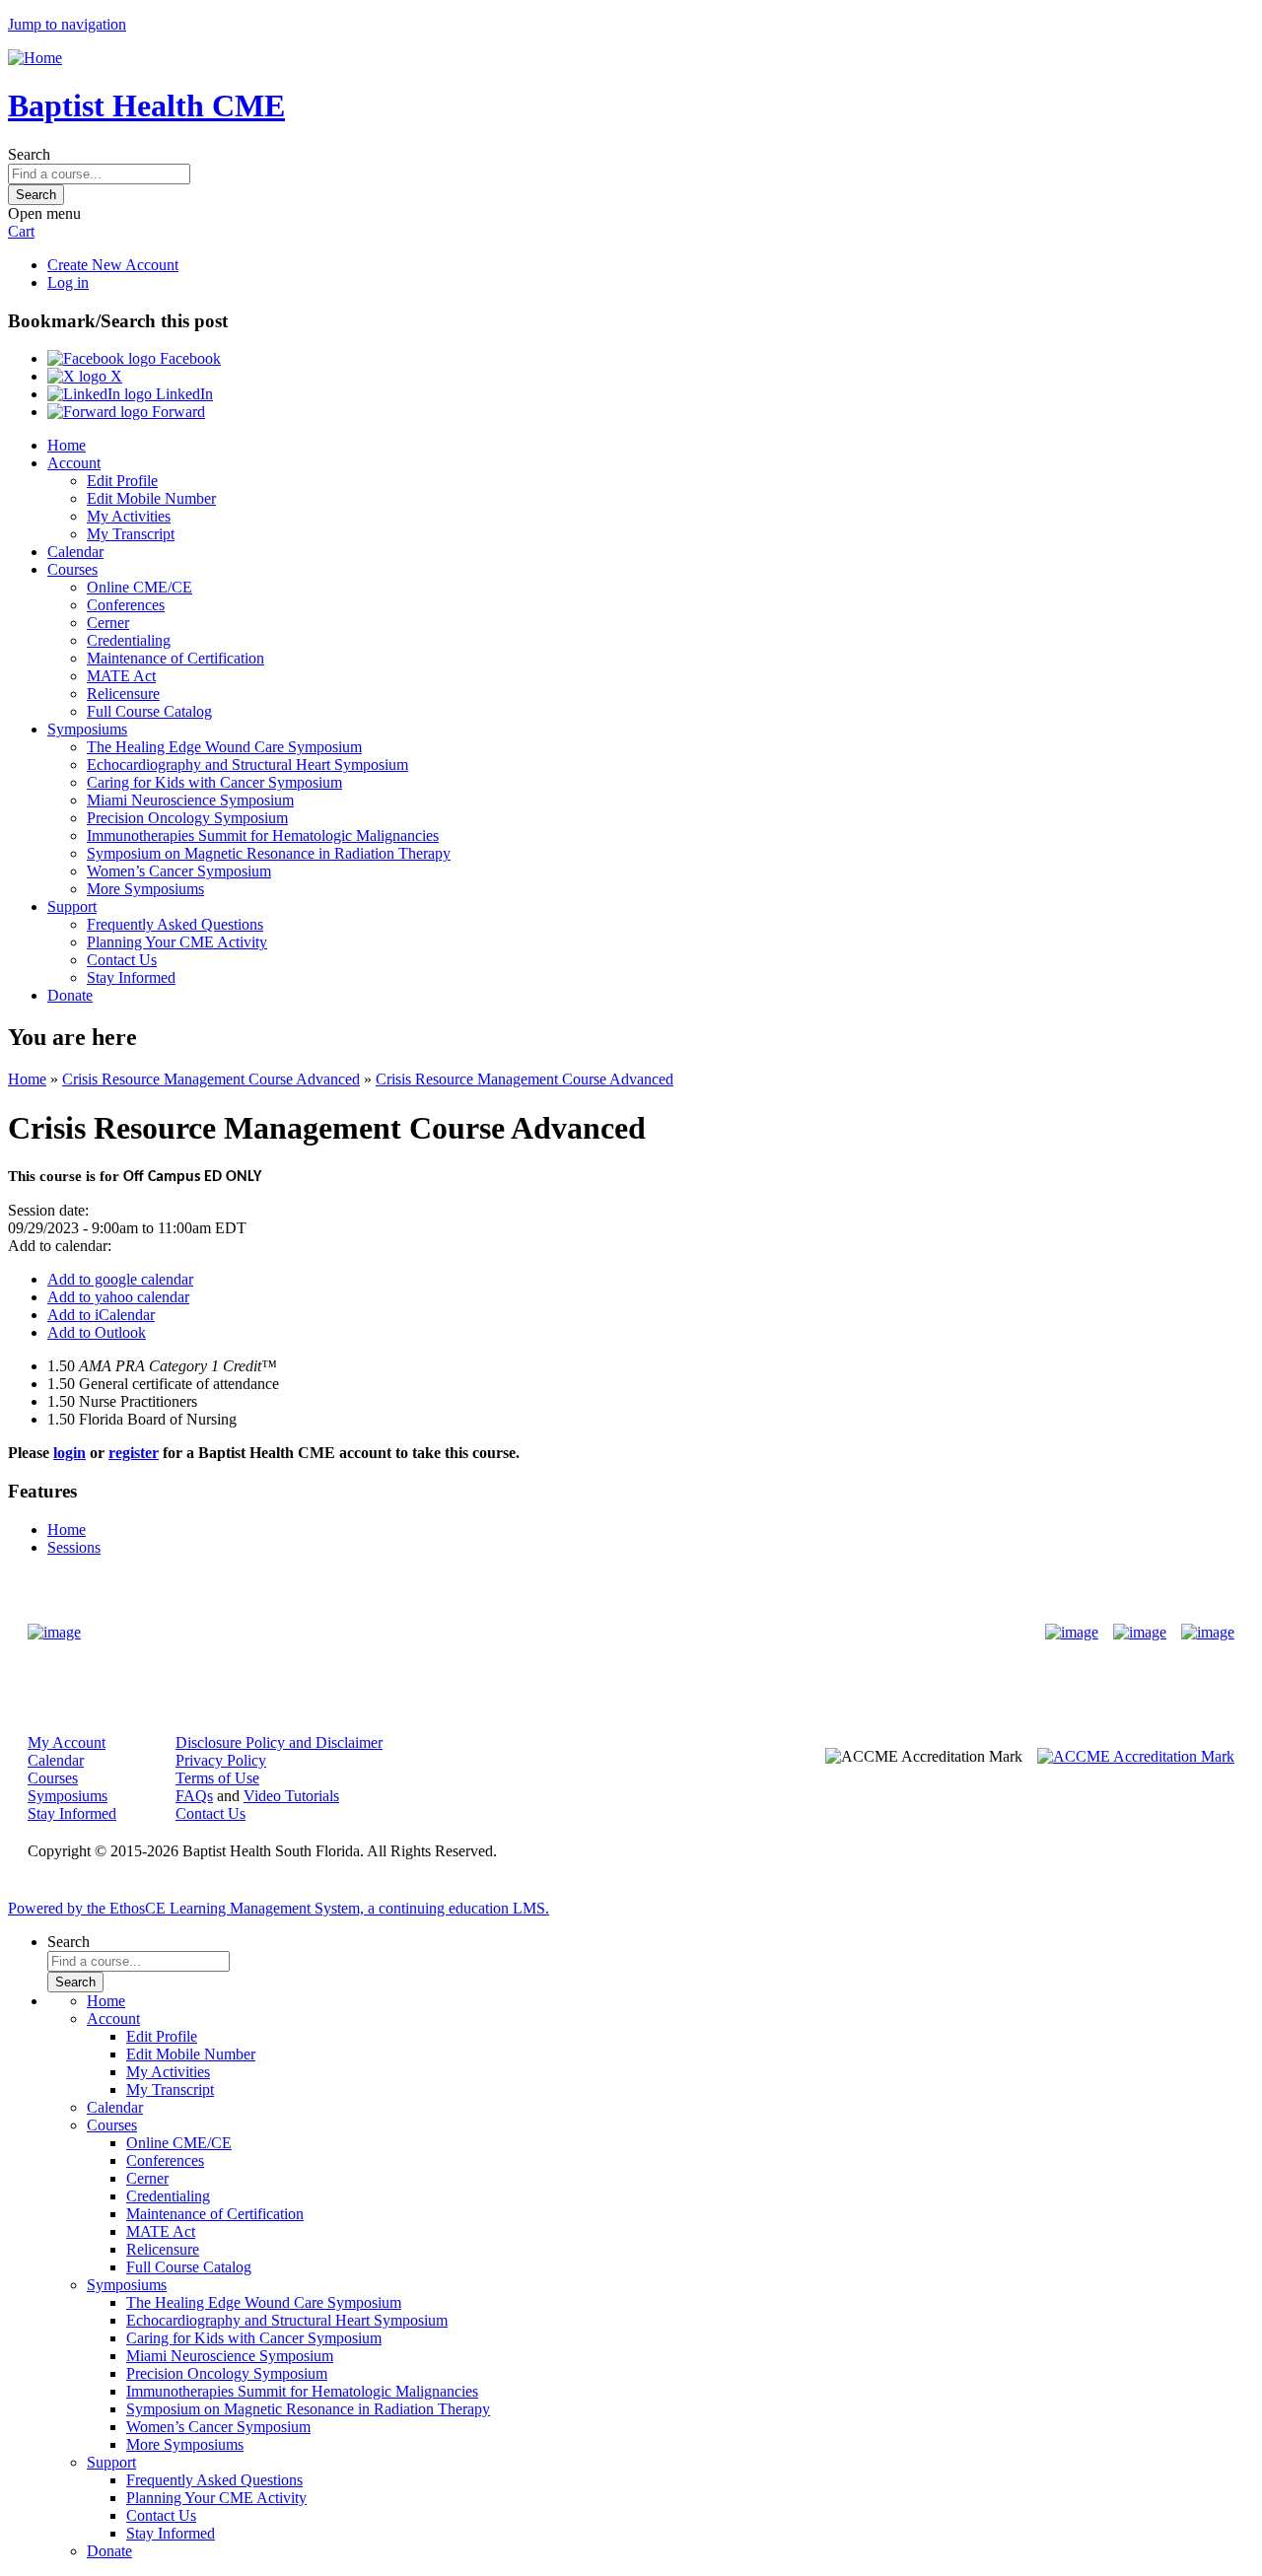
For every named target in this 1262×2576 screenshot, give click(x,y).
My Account (67, 1742)
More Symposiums (145, 889)
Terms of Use (217, 1778)
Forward (176, 412)
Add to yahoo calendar (118, 1297)
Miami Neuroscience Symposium (190, 800)
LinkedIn (182, 394)
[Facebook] (1072, 1633)
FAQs (194, 1796)
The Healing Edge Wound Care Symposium (224, 747)
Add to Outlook (97, 1332)
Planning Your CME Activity (177, 942)
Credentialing (129, 640)
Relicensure (123, 694)
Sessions (74, 1547)
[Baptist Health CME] (54, 1633)
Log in (68, 282)
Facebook (188, 358)
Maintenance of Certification (175, 658)
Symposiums (87, 729)
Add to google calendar (120, 1279)
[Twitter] (1140, 1633)
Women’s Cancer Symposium (179, 871)
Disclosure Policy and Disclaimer (279, 1742)
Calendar (75, 552)
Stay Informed (131, 977)
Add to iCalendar (101, 1315)
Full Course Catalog (149, 711)
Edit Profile (122, 481)
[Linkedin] (1208, 1633)
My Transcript (131, 534)
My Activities (129, 516)
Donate (70, 995)
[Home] (35, 58)
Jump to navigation (67, 24)
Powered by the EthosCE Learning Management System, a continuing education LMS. (279, 1908)
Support (72, 906)
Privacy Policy (221, 1760)
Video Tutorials (291, 1796)
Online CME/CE (140, 587)
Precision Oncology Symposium (187, 818)
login (70, 1453)
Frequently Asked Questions (175, 924)
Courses (72, 569)
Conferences (126, 605)
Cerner (108, 623)
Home (67, 445)
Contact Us (122, 960)
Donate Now (569, 1633)
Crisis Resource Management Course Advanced (211, 1079)
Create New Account (113, 265)
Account (74, 463)
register (134, 1453)
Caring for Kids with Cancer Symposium (214, 782)
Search (29, 154)
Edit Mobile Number (151, 498)
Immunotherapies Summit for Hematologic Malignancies (263, 835)
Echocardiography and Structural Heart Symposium (247, 765)
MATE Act (121, 676)
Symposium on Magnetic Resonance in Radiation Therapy (269, 853)
